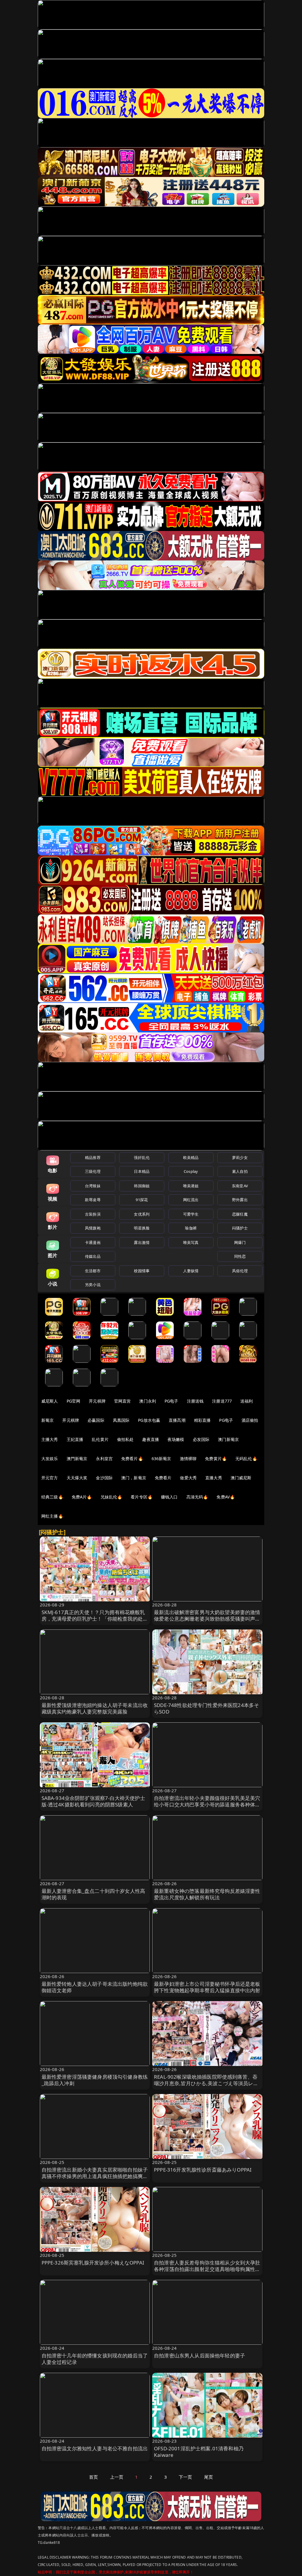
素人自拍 (240, 1171)
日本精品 (142, 1171)
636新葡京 (161, 1458)
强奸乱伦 (142, 1157)
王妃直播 (75, 1439)
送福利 (247, 1401)
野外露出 (240, 1200)
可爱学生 (191, 1214)
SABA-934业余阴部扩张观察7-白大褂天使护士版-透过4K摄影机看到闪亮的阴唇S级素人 (93, 1801)
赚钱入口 (169, 1497)
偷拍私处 (125, 1439)
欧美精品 (191, 1157)
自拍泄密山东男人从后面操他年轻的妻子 (200, 2356)
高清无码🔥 (197, 1497)
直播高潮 (177, 1420)
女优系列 (142, 1214)
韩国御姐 (142, 1186)
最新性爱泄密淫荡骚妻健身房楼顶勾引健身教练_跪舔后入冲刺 (95, 2080)
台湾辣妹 (93, 1186)
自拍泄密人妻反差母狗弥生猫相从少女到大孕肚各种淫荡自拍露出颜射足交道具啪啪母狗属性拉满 (207, 2269)
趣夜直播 (151, 1439)
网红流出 (191, 1200)
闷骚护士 (240, 1228)
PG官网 (74, 1401)
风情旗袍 (93, 1228)
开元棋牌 (97, 1401)
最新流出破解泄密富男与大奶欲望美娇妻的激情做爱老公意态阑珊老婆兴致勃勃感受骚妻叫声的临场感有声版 (207, 1619)
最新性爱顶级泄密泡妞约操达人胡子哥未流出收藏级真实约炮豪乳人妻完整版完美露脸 (95, 1708)
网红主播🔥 (52, 1516)
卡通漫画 (93, 1242)
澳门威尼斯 (241, 1478)
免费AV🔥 (226, 1497)
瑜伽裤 (191, 1228)
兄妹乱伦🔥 (111, 1497)
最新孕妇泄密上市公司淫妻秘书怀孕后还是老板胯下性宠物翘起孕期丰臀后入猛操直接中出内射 (207, 1987)
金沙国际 (104, 1478)
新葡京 (47, 1420)
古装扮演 (93, 1214)
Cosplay (191, 1171)
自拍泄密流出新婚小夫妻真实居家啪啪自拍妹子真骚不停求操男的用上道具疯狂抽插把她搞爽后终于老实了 (95, 2176)
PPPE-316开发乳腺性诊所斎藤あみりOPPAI (203, 2170)
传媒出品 (93, 1256)
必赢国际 (96, 1420)
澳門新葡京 (77, 1458)
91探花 (142, 1200)
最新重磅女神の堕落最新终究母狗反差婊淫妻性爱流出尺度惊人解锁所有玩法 (207, 1894)
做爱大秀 (188, 1478)
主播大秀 (50, 1439)
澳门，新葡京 (134, 1478)
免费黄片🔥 (216, 1458)
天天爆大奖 (77, 1478)
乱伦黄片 (100, 1439)
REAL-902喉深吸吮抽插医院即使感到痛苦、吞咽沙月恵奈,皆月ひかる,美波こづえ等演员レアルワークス (206, 2083)
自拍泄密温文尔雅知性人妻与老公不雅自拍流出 (95, 2448)
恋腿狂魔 (240, 1214)
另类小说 (93, 1285)
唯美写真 (191, 1242)
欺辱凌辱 (93, 1200)
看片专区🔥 (142, 1497)
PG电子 (171, 1401)
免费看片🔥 (132, 1458)
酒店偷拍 (250, 1420)
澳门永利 (148, 1401)
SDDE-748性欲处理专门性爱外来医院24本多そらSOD (206, 1708)
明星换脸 (142, 1228)
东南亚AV (240, 1186)
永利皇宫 (104, 1458)
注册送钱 (195, 1401)
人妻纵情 (191, 1271)
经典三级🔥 (52, 1497)
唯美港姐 (191, 1186)
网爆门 (240, 1242)
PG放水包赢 (149, 1420)
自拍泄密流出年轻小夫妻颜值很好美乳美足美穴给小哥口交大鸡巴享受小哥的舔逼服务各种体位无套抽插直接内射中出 (207, 1804)
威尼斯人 (50, 1401)
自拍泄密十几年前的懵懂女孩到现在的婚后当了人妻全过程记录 (95, 2359)
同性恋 (240, 1256)
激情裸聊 (188, 1458)
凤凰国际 (121, 1420)
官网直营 (123, 1401)
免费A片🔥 (82, 1497)
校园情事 (142, 1271)
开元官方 (50, 1478)
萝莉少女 (240, 1157)
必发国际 (201, 1439)
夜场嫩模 (176, 1439)
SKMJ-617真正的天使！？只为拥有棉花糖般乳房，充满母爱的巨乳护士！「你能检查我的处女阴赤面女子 (95, 1619)
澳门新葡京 (228, 1439)
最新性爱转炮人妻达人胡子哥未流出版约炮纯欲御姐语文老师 (95, 1987)
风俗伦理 (240, 1271)
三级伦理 (93, 1171)
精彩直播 (202, 1420)
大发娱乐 (50, 1458)
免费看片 (163, 1478)
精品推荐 (93, 1157)
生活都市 (93, 1271)
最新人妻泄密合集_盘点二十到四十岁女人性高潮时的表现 (93, 1894)
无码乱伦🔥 (246, 1458)
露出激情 (142, 1242)
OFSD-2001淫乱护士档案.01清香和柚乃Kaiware (199, 2452)
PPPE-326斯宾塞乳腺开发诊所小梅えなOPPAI (93, 2263)
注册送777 (222, 1401)
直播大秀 (214, 1478)
